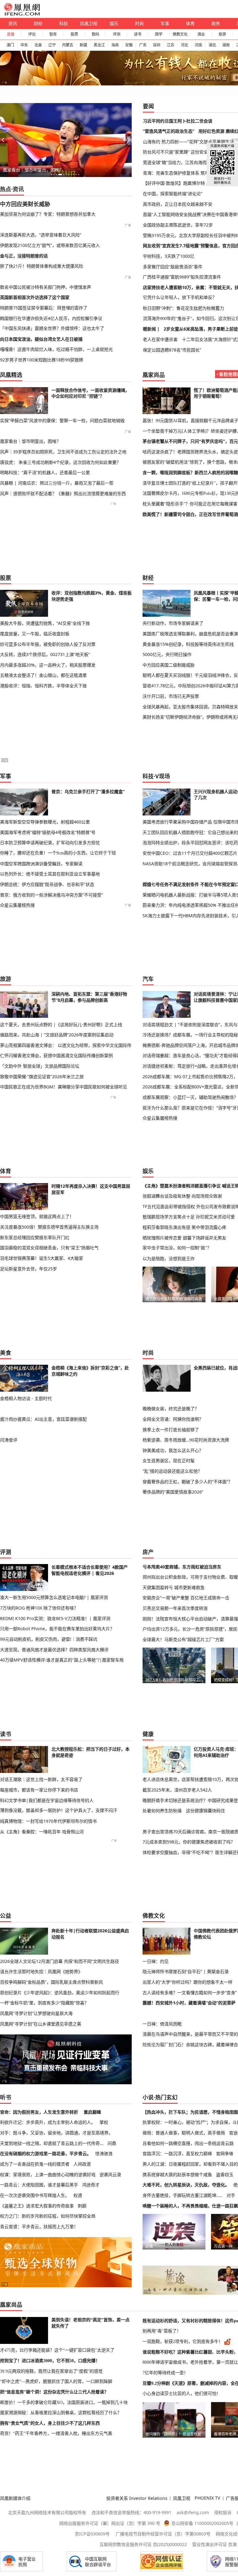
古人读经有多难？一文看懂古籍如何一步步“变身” (190, 1993)
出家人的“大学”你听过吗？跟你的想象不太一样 (187, 1982)
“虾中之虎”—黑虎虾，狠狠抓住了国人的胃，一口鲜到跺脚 (56, 2381)
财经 (38, 23)
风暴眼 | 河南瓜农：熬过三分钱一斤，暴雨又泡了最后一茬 (57, 483)
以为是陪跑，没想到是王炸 (169, 1258)
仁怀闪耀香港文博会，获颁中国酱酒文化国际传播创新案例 (56, 1055)
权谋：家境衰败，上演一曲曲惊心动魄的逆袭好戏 (48, 2174)
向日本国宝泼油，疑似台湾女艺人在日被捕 (41, 339)
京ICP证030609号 (92, 2534)
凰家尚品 (154, 375)
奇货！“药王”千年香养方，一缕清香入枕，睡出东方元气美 (56, 2433)
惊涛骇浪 (104, 2153)
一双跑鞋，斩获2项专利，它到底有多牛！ (183, 2341)
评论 (32, 34)
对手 (231, 2195)
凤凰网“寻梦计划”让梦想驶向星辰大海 (36, 2013)
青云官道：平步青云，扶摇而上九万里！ (39, 2226)
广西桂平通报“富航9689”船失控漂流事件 (182, 277)
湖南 (226, 45)
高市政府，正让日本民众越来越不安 (178, 204)
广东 (143, 45)
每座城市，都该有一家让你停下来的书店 (39, 1790)
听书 (6, 2097)
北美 (38, 45)
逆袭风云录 (110, 2174)
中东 (24, 45)
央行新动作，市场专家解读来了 (173, 623)
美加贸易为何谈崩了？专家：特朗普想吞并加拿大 (48, 214)
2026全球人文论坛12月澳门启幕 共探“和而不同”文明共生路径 (59, 1961)
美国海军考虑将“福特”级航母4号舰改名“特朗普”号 (48, 832)
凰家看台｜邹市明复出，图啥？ (33, 170)
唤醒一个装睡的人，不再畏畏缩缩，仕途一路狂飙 (190, 2206)
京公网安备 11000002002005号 (202, 2523)
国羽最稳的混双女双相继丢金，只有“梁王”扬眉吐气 (49, 1248)
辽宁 (52, 45)
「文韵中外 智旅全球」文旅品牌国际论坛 (40, 1066)
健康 (148, 1734)
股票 (74, 34)
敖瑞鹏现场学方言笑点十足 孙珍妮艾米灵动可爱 (189, 1217)
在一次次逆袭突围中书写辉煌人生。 (35, 2195)
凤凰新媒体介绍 (15, 2498)
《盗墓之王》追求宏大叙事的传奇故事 (37, 2206)
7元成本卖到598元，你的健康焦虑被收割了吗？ (189, 1842)
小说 (148, 2097)
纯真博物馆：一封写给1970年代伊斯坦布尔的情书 (48, 1821)
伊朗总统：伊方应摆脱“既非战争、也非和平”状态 (47, 884)
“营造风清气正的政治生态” (169, 131)
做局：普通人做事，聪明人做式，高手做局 (184, 2133)
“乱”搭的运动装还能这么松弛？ (172, 1471)
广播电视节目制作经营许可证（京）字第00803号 (163, 2534)
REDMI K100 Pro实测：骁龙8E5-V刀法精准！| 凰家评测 (55, 1618)
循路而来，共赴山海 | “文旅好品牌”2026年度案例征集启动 (57, 1035)
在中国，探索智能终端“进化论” (173, 194)
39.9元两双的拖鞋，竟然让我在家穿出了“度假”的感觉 (51, 2371)
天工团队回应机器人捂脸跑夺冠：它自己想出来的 (190, 832)
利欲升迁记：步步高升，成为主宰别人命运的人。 (48, 2122)
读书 (138, 34)
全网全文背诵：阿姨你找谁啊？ (173, 1419)
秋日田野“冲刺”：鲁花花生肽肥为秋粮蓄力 (183, 308)
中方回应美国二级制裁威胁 (169, 665)
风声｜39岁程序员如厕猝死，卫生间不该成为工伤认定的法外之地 (63, 452)
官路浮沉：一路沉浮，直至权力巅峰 (177, 2153)
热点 (6, 189)
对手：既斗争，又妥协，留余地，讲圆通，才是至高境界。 (56, 2133)
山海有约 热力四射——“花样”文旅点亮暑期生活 (188, 142)
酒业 (201, 34)
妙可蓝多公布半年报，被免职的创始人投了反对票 (48, 644)
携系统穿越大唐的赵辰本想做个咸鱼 (177, 2174)
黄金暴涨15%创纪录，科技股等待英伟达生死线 (188, 644)
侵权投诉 (223, 2512)
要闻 (148, 106)
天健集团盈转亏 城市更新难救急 (174, 1587)
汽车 (148, 979)
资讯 (13, 23)
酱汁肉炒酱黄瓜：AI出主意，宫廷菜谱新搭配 (43, 1419)
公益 (6, 1916)
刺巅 (82, 2206)
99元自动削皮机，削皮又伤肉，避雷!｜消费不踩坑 (49, 1639)
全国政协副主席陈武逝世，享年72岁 (178, 225)
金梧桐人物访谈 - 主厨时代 (26, 1398)
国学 (159, 34)
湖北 (212, 45)
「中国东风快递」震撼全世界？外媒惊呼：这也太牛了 (52, 328)
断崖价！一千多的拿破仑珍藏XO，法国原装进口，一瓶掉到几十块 (64, 2402)
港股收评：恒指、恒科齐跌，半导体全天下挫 (43, 686)
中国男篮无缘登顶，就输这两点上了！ (37, 1216)
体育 (190, 23)
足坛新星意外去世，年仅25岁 (29, 1269)
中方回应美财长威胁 (25, 204)
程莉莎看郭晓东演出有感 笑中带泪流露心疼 (184, 1227)
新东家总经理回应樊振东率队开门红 (35, 1237)
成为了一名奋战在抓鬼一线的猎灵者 (35, 2164)
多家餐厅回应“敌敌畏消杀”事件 (173, 267)
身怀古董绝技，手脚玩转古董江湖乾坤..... (183, 2195)
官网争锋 (225, 2153)
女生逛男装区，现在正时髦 (169, 1461)
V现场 (163, 776)
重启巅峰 (92, 2112)
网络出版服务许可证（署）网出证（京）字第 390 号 (110, 2523)
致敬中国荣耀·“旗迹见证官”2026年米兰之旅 (42, 1076)
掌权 (104, 2122)
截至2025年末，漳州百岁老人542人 (177, 1790)
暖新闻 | (151, 329)
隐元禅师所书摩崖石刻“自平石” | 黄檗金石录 (186, 1971)
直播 (11, 34)
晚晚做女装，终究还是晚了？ (171, 1409)
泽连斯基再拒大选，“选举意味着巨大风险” (41, 235)
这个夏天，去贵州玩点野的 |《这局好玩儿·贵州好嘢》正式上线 (61, 1024)
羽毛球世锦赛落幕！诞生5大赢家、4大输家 (42, 1258)
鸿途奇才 (91, 2185)
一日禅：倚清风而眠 (162, 2024)
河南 (198, 45)
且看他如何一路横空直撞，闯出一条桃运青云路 (188, 2143)
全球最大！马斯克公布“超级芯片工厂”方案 (183, 1639)
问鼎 (112, 2143)
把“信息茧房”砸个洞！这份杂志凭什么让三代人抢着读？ (54, 2392)
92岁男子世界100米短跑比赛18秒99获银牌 (42, 360)
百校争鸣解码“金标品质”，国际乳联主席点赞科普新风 (51, 1982)
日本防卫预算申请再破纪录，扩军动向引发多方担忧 (50, 843)
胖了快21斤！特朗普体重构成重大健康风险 (42, 266)
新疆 (83, 45)
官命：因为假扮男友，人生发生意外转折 (39, 2112)
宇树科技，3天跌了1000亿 (169, 256)
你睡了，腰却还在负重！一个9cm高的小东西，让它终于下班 (58, 853)
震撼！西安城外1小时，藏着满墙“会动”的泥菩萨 (189, 2003)
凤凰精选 (11, 375)
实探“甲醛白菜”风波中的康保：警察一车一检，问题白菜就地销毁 (62, 420)
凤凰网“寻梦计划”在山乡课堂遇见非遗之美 (41, 2024)
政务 (216, 23)
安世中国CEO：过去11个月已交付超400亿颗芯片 (190, 853)
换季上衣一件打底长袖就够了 (171, 1430)
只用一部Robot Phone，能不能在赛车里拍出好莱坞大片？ (57, 1629)
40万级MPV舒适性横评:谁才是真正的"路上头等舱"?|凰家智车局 (62, 1660)
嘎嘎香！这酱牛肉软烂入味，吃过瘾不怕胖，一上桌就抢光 (56, 349)
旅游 (222, 34)
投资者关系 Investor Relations (137, 2498)
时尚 (139, 23)
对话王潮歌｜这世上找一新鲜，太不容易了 (41, 1779)
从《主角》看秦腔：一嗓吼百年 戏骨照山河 (42, 1832)
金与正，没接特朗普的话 (24, 256)
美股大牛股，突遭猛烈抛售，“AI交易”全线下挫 (45, 623)
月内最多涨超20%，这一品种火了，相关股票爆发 (48, 665)
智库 (53, 34)
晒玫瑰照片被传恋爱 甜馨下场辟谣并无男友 (184, 1238)
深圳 (156, 45)
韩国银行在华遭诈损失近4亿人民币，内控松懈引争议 (51, 318)
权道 (78, 2195)
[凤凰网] (22, 14)
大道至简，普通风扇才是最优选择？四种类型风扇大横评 (54, 1650)
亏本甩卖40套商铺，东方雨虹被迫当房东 (182, 1567)
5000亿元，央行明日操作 (167, 654)
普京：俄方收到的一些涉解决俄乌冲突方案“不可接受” (51, 895)
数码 (95, 34)
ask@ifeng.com (193, 2512)
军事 (165, 23)
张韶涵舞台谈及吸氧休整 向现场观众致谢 (182, 1196)
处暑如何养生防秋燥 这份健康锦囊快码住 (184, 1811)
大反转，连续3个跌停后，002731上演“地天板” (45, 654)
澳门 (10, 45)
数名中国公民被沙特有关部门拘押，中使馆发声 (46, 287)
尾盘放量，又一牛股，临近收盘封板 (35, 634)
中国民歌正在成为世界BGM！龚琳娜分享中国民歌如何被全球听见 (64, 1087)
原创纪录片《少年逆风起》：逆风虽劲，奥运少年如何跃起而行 (60, 1993)
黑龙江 (99, 45)
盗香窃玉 (225, 2174)
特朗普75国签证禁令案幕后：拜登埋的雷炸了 (44, 308)
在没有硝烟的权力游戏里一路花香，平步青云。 (46, 2153)
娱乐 (114, 23)
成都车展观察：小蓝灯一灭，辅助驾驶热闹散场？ (190, 1097)
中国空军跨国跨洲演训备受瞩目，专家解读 (41, 864)
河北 (184, 45)
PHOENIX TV (207, 2498)
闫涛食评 (9, 1440)
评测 (117, 34)
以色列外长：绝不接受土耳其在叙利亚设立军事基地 (50, 874)
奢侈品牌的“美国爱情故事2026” (173, 1492)
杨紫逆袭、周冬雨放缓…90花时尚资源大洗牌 (186, 1440)
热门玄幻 (166, 2097)
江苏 (170, 45)
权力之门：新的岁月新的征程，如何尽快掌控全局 (48, 2216)
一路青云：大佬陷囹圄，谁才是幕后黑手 (39, 2185)
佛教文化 (180, 34)
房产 (148, 1552)
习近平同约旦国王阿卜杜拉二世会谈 (178, 121)
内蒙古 (68, 45)
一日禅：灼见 (156, 1961)
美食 (6, 1353)
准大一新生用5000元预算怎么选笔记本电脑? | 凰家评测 (54, 1597)
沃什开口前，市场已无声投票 (171, 696)
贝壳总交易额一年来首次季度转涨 (175, 1608)
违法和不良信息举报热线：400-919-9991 (131, 2512)
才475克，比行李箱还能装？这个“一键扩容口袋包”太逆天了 (57, 2350)
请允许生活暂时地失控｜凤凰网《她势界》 (41, 1971)
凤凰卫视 (89, 23)
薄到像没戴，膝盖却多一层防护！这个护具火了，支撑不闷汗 (59, 1810)
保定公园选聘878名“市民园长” (172, 350)
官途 (233, 2133)
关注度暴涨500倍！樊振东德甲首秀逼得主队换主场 (49, 1227)
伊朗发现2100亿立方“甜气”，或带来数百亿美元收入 (50, 245)
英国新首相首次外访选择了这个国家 (35, 297)
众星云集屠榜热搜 (17, 905)
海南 (115, 45)
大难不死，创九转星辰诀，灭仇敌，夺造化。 (186, 2185)
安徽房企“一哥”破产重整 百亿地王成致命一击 (186, 1598)
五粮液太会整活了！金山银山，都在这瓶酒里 (43, 675)
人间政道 (82, 2164)
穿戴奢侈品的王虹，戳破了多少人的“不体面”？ (187, 1482)
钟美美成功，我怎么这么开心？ (173, 1450)
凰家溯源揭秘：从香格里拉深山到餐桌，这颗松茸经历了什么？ (61, 2413)
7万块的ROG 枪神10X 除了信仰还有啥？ (39, 1608)
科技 (64, 23)
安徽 (129, 45)
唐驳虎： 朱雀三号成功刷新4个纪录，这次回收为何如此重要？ (60, 462)
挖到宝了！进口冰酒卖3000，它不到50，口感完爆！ (50, 2361)
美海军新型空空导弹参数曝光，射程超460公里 (45, 822)
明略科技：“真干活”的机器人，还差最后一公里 (45, 472)
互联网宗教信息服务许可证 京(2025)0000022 (143, 2544)
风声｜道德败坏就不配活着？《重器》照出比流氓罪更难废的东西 (63, 493)
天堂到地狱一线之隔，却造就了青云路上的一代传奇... (52, 2143)
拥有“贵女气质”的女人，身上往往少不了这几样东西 (50, 2423)
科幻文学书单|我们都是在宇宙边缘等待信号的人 (47, 1800)
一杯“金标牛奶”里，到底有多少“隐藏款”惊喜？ (44, 2003)
